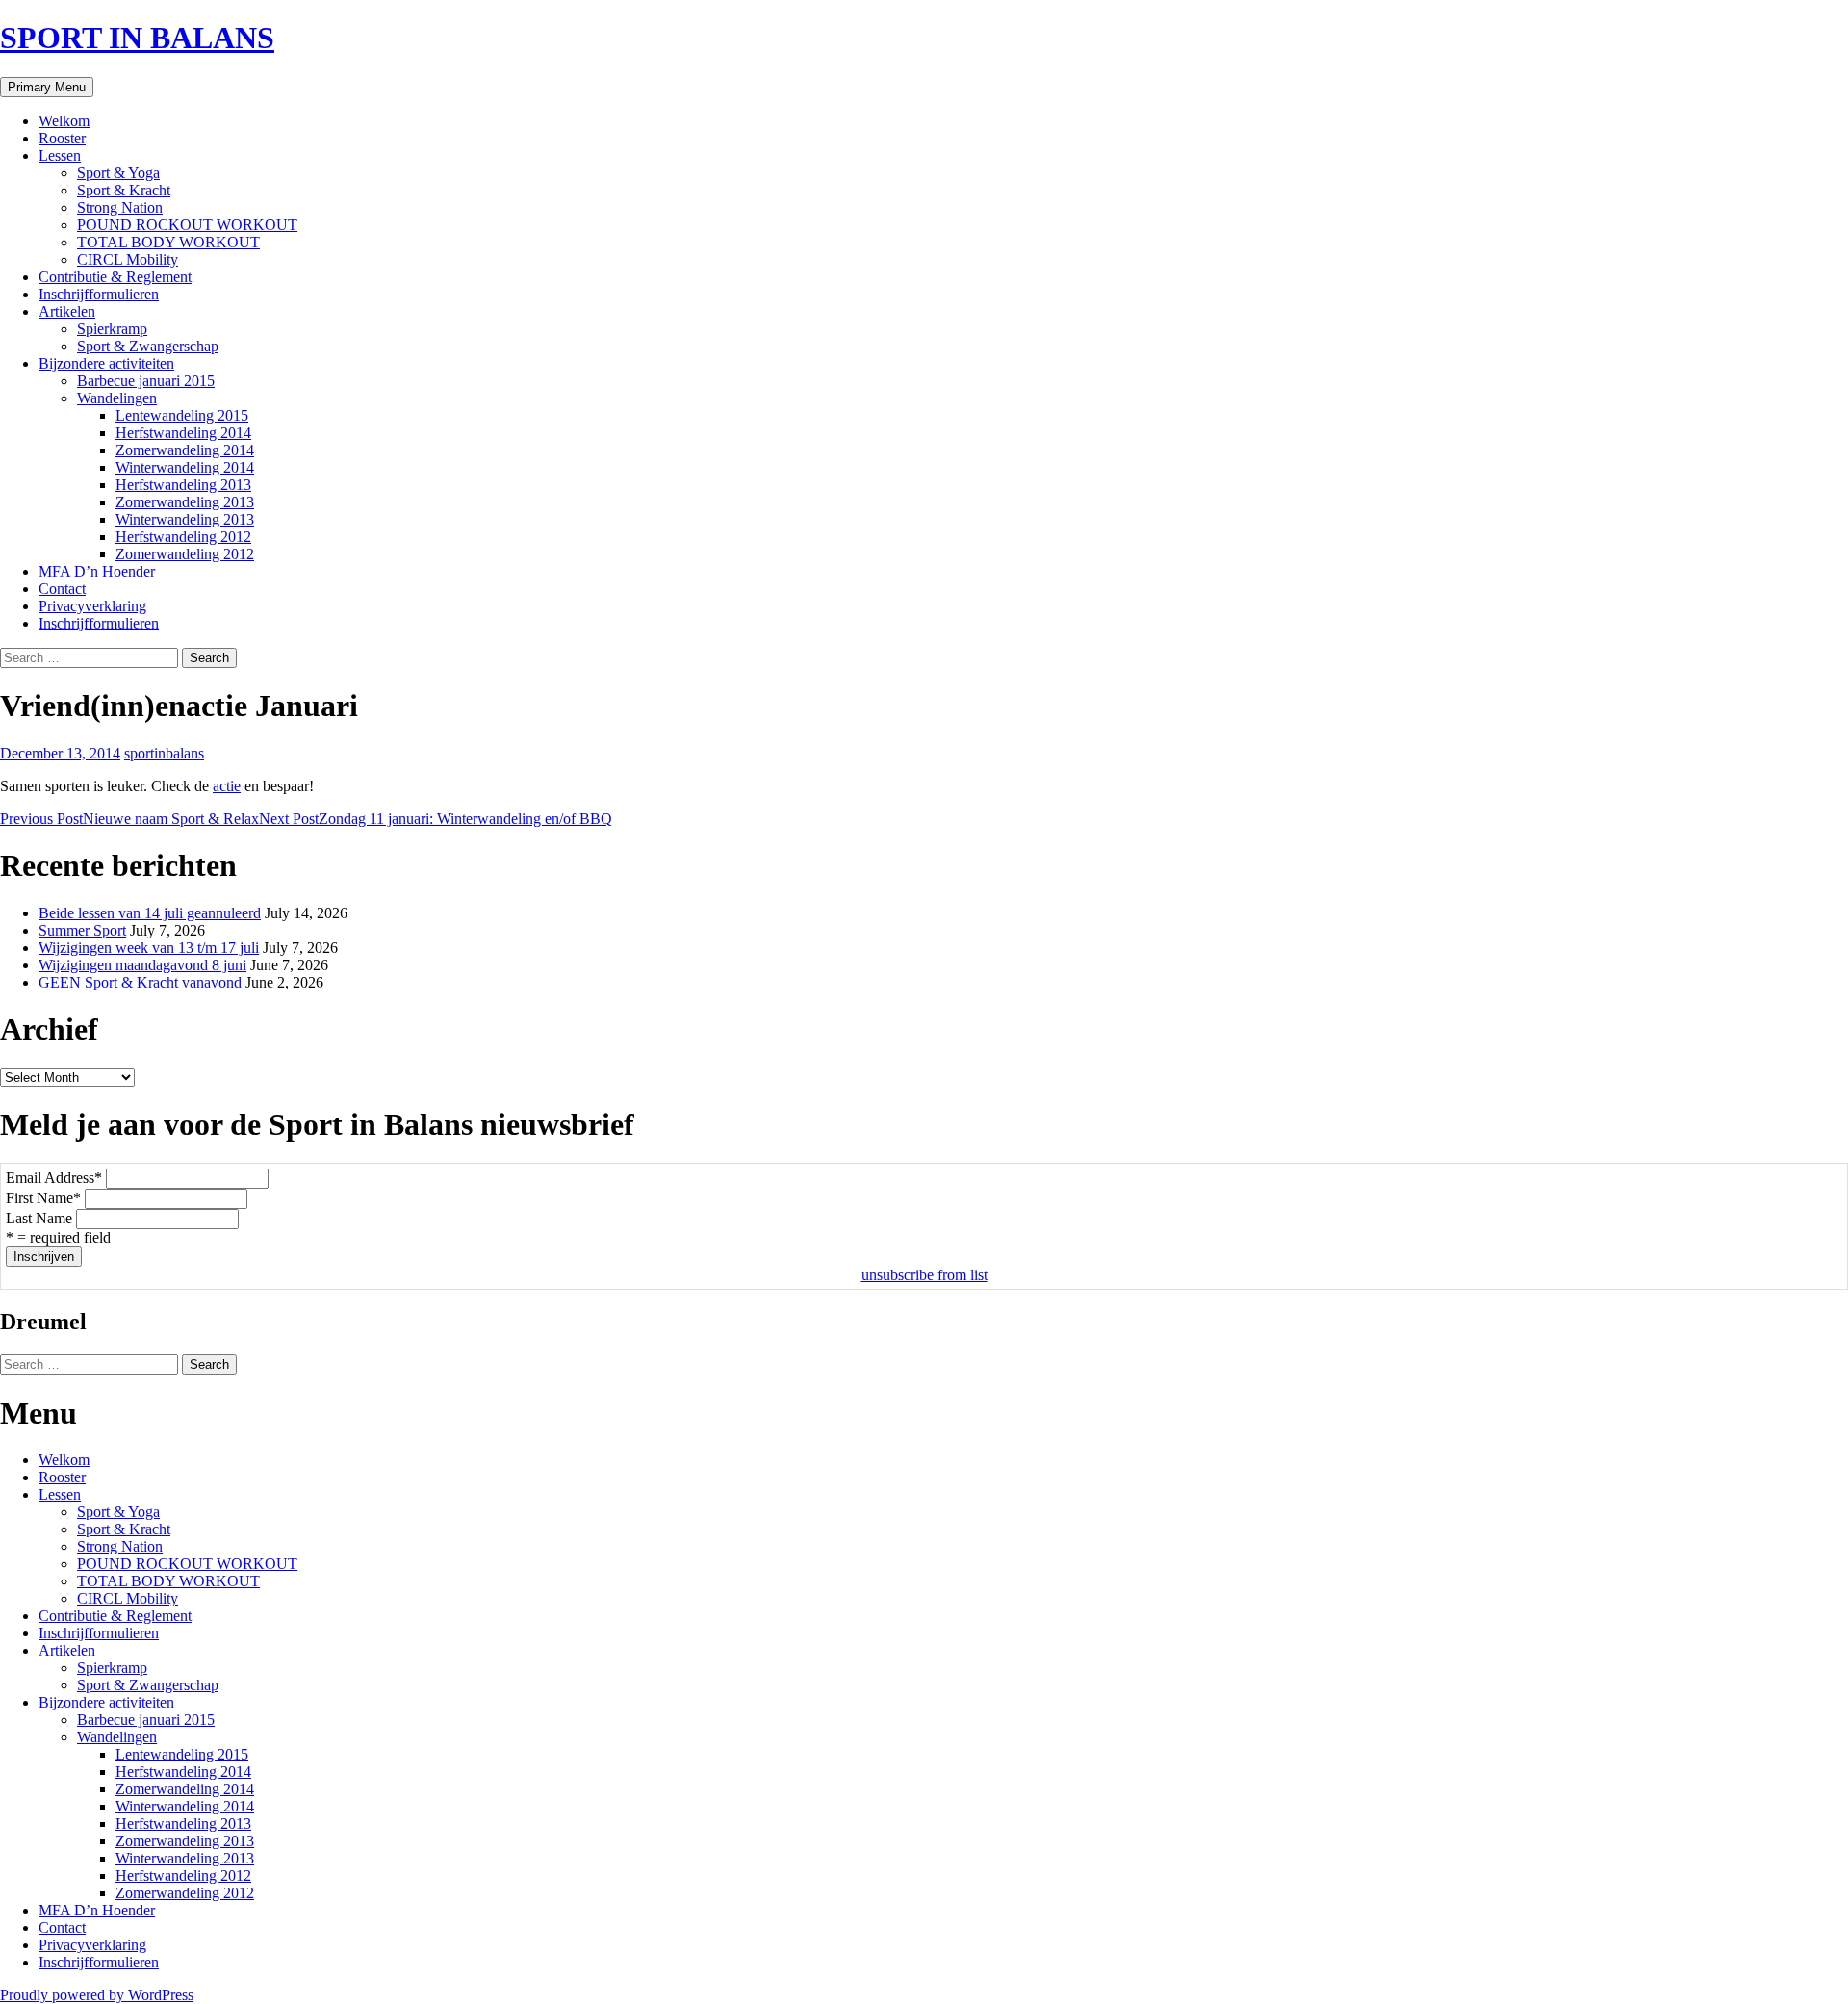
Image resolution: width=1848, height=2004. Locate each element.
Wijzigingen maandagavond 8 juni (142, 965)
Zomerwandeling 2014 (185, 450)
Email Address (54, 1178)
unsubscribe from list (924, 1275)
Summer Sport (82, 930)
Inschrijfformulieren (99, 294)
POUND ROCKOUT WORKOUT (187, 225)
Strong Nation (120, 207)
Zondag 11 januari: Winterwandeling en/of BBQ (436, 819)
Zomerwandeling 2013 (185, 502)
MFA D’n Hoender (97, 571)
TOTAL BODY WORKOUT (168, 242)
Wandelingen (117, 398)
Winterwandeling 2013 (185, 519)
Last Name (39, 1218)
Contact (62, 589)
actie (227, 786)
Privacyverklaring (92, 606)
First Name (43, 1198)
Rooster (62, 138)
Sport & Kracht (124, 190)
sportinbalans (164, 753)
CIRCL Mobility (128, 259)
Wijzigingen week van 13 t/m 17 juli (149, 948)
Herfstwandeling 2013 (183, 485)
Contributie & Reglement (115, 277)
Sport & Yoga (118, 173)
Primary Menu (47, 87)
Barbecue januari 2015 (146, 381)
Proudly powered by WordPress (97, 1995)
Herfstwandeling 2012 (183, 537)
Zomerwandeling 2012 (185, 554)
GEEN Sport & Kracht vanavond (140, 982)
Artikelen (67, 311)
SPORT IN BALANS (137, 38)
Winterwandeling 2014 (185, 467)
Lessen (60, 155)
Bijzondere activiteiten (106, 363)
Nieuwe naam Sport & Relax (129, 819)
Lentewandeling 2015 (182, 415)
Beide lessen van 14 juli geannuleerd (150, 913)
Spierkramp (112, 329)
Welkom (64, 121)
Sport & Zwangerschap (148, 346)
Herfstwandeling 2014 (183, 433)
